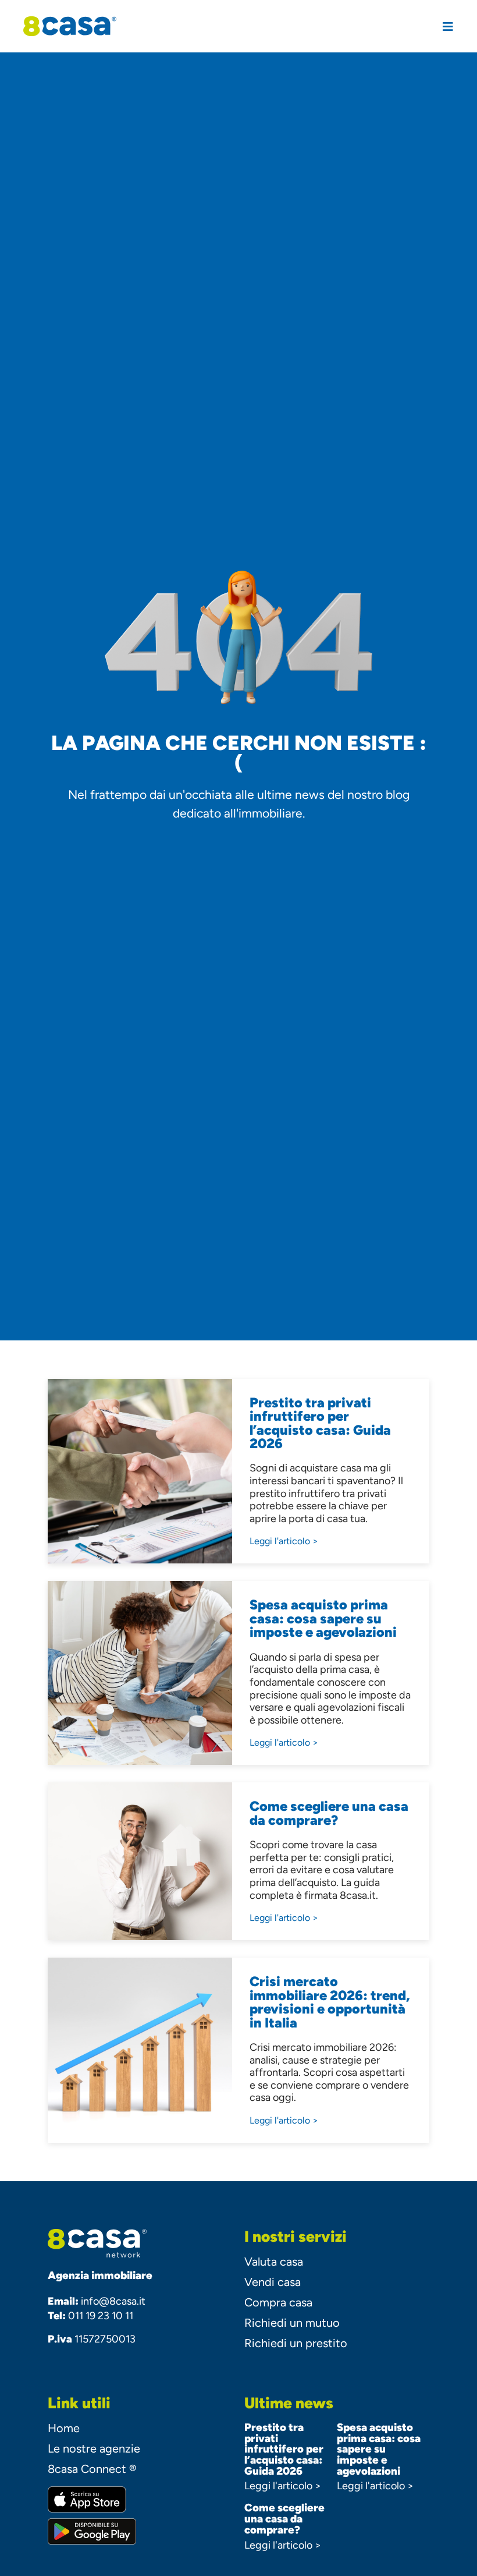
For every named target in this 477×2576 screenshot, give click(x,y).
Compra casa (278, 2302)
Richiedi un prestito (296, 2343)
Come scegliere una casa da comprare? (284, 2518)
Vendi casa (273, 2282)
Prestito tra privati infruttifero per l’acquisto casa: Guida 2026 (284, 2449)
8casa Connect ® (92, 2469)
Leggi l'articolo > (283, 2486)
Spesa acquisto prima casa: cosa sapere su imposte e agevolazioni (379, 2449)
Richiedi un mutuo (292, 2323)
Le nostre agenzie (94, 2448)
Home (64, 2428)
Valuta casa (274, 2262)
